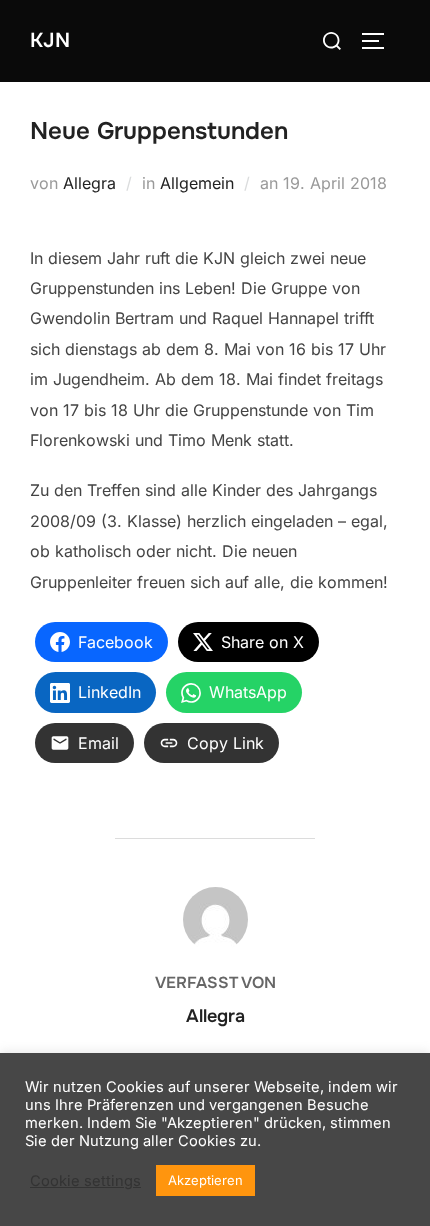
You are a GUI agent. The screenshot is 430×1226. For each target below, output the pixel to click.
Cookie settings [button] (85, 1181)
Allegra (89, 183)
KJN (50, 40)
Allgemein (197, 183)
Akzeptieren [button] (205, 1180)
